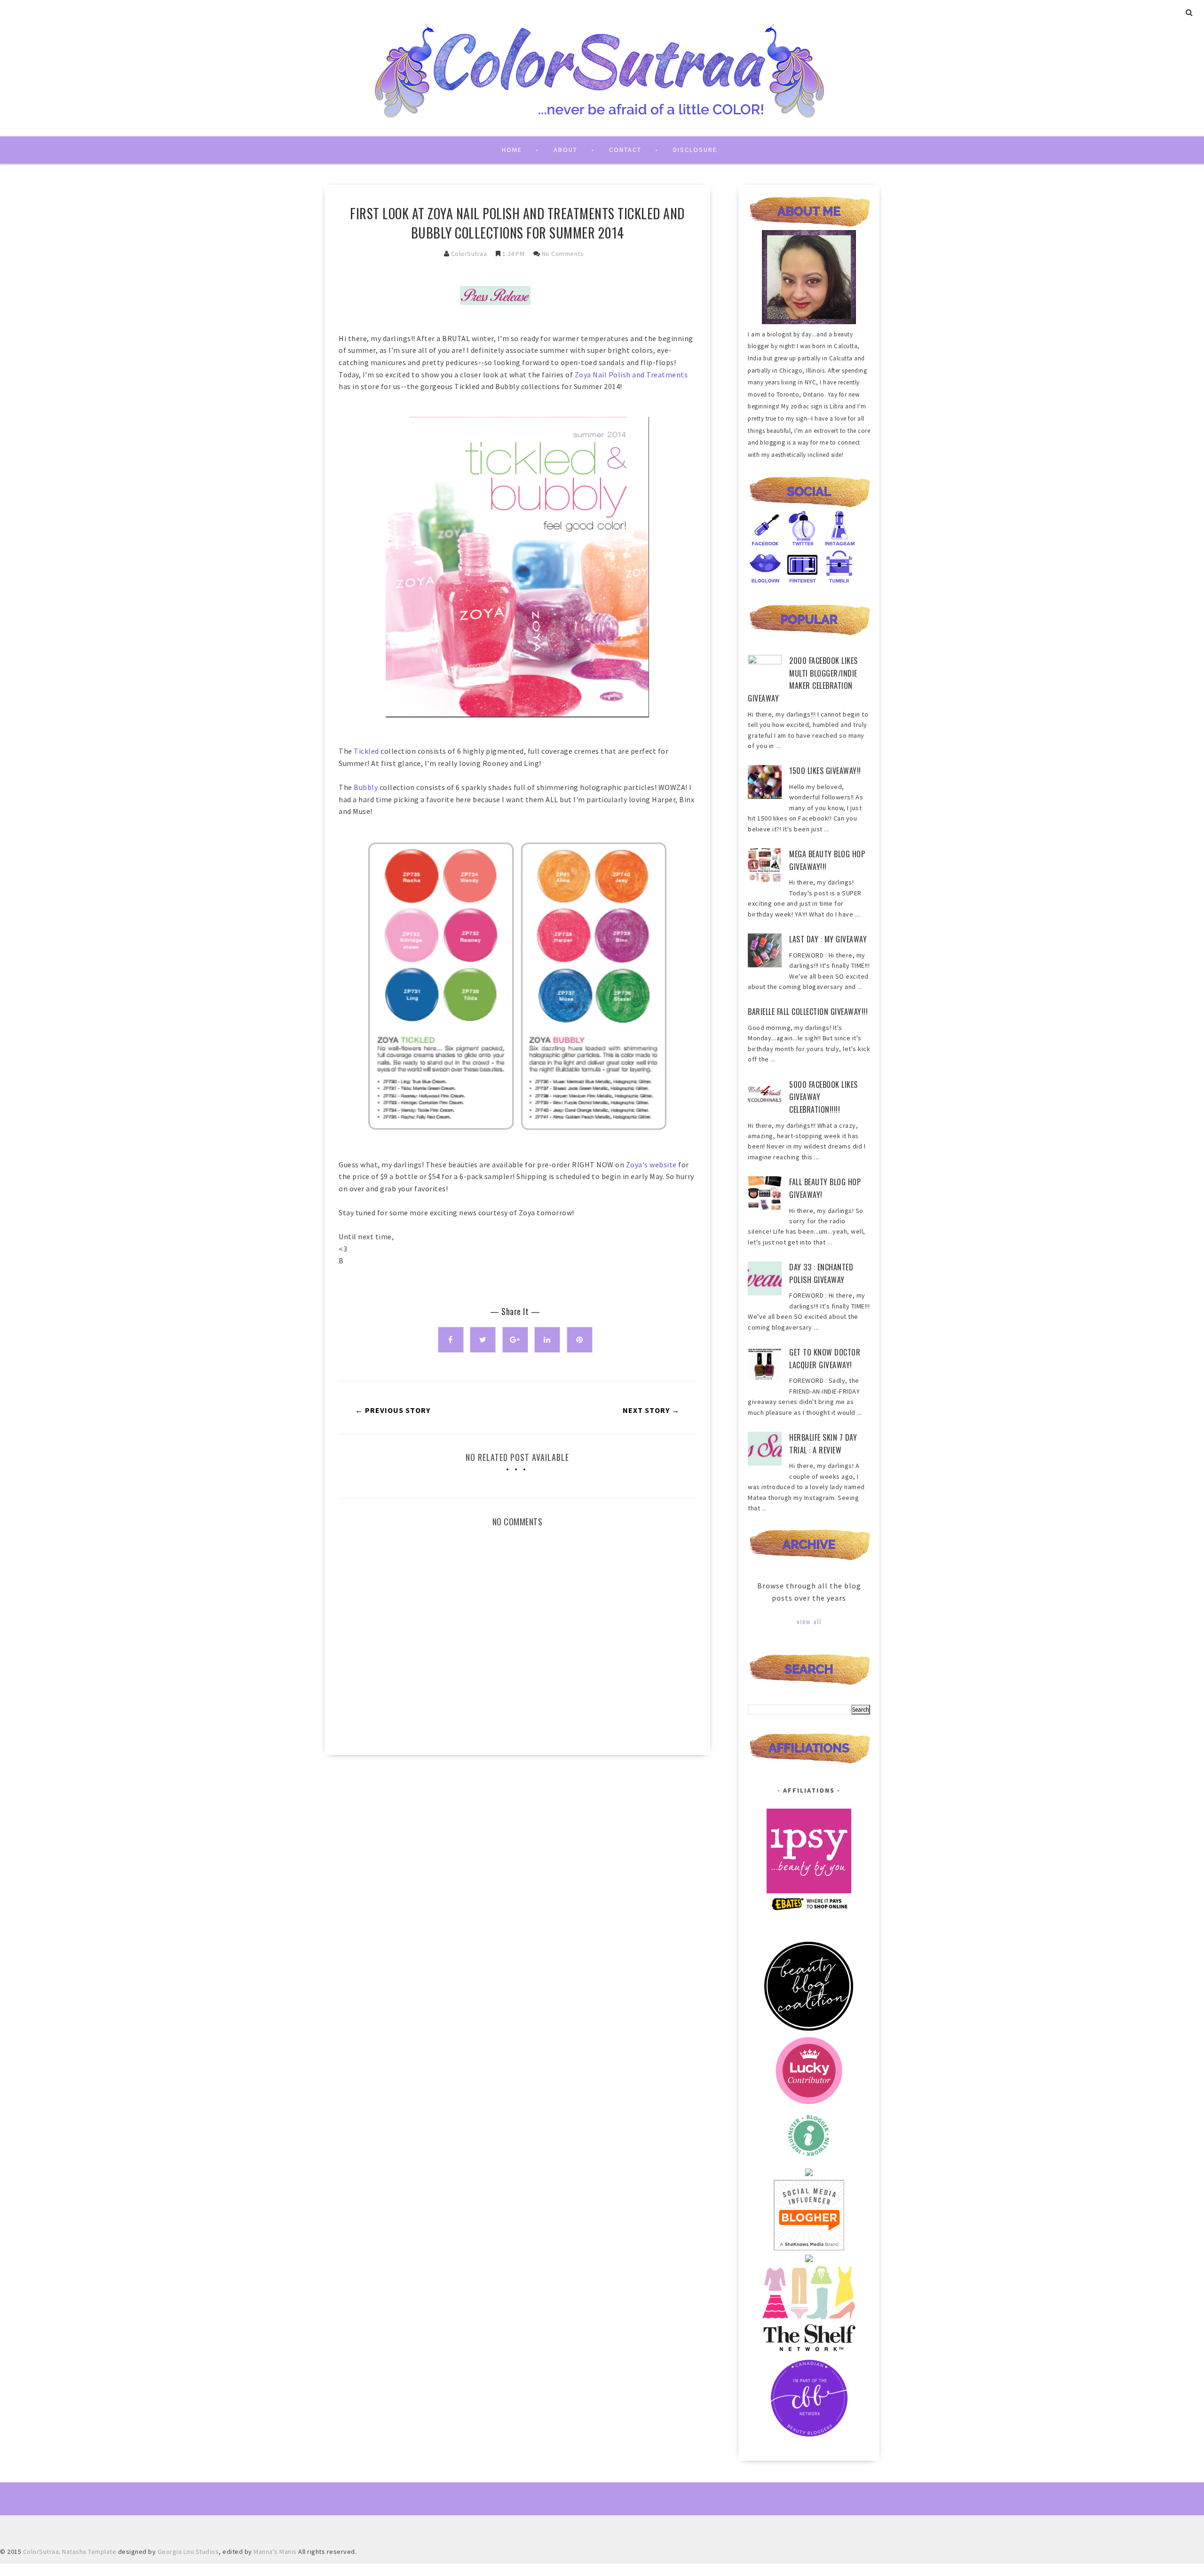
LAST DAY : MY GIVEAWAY (828, 939)
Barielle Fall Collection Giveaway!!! (808, 1012)
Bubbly (366, 787)
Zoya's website (651, 1164)
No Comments (563, 254)
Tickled (367, 751)
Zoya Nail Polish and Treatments (631, 375)
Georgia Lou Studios (188, 2552)
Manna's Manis (275, 2552)
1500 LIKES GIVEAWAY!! (825, 771)
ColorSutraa (469, 254)
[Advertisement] (517, 1842)
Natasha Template (89, 2552)
